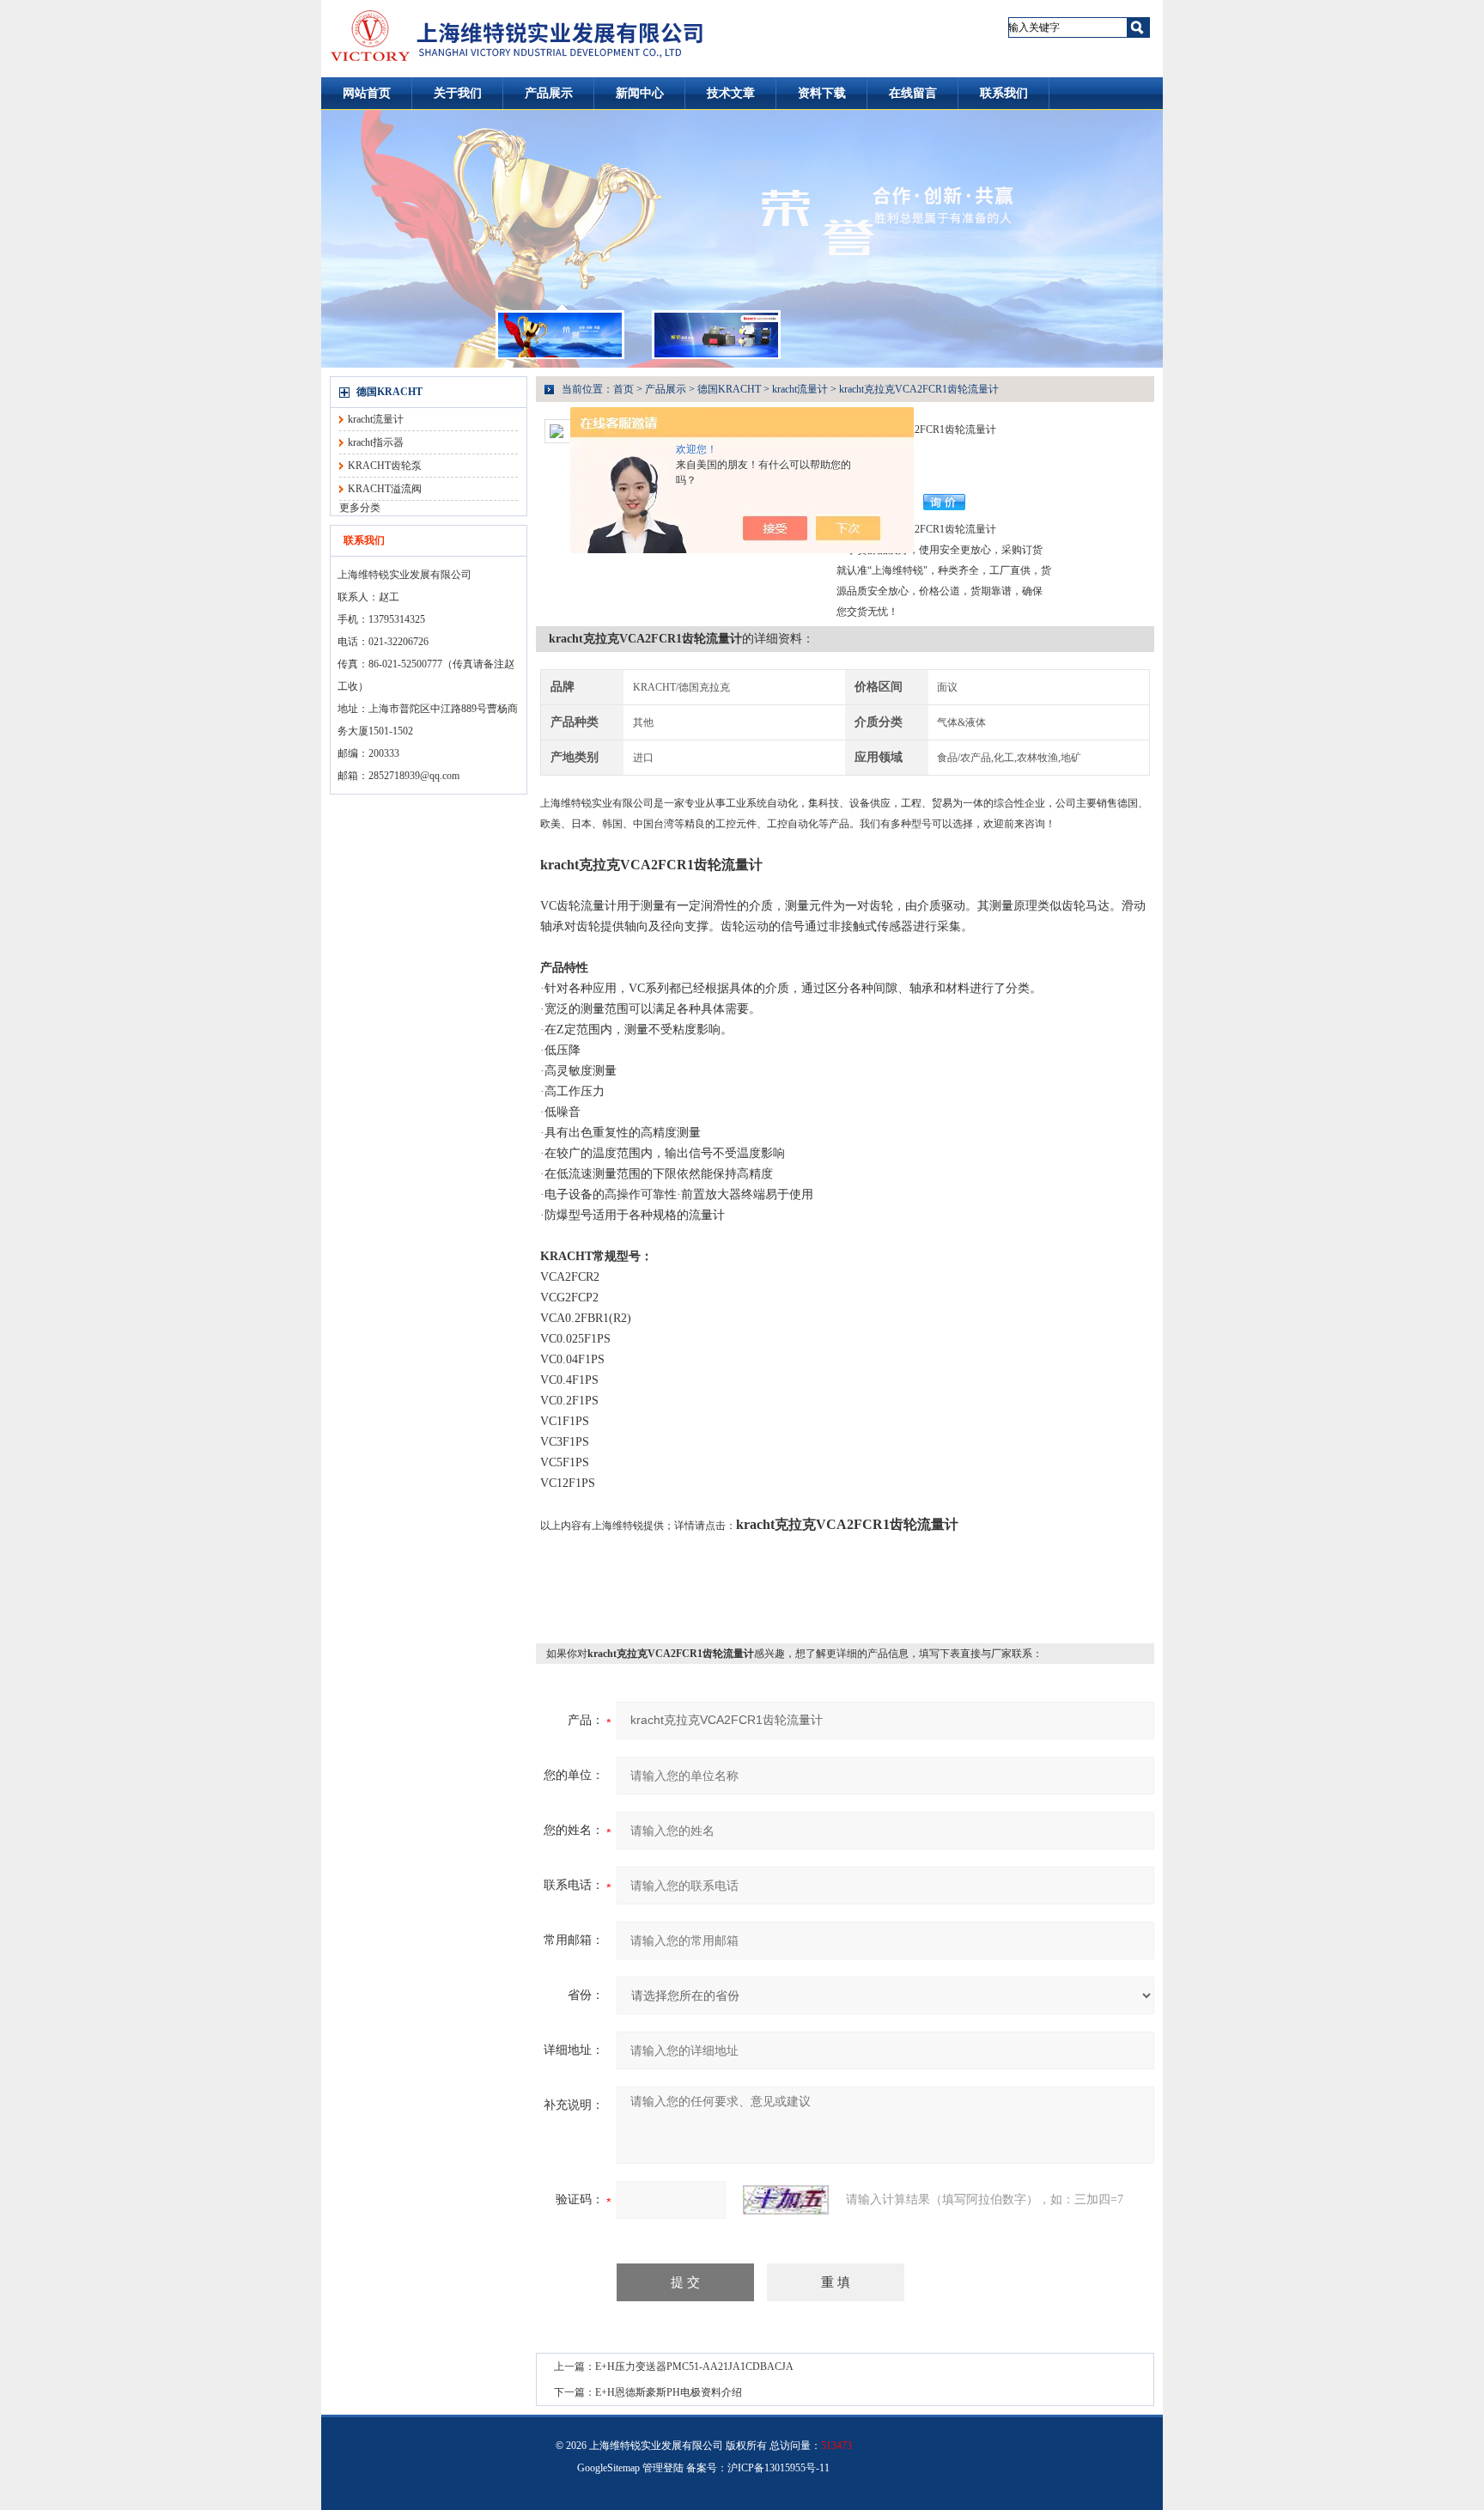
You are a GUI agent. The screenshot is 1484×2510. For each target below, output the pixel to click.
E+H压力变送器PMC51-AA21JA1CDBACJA (694, 2367)
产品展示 (549, 93)
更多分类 (360, 508)
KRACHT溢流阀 (385, 489)
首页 (623, 389)
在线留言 (913, 93)
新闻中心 (640, 93)
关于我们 (458, 93)
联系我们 (1004, 93)
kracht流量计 (376, 419)
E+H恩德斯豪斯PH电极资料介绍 (669, 2392)
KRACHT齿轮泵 (385, 466)
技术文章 (731, 93)
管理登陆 (663, 2468)
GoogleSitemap (608, 2468)
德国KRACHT (389, 392)
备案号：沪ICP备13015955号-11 (758, 2468)
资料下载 (822, 93)
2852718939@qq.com (414, 776)
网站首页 (367, 93)
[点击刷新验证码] (786, 2200)
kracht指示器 (376, 442)
